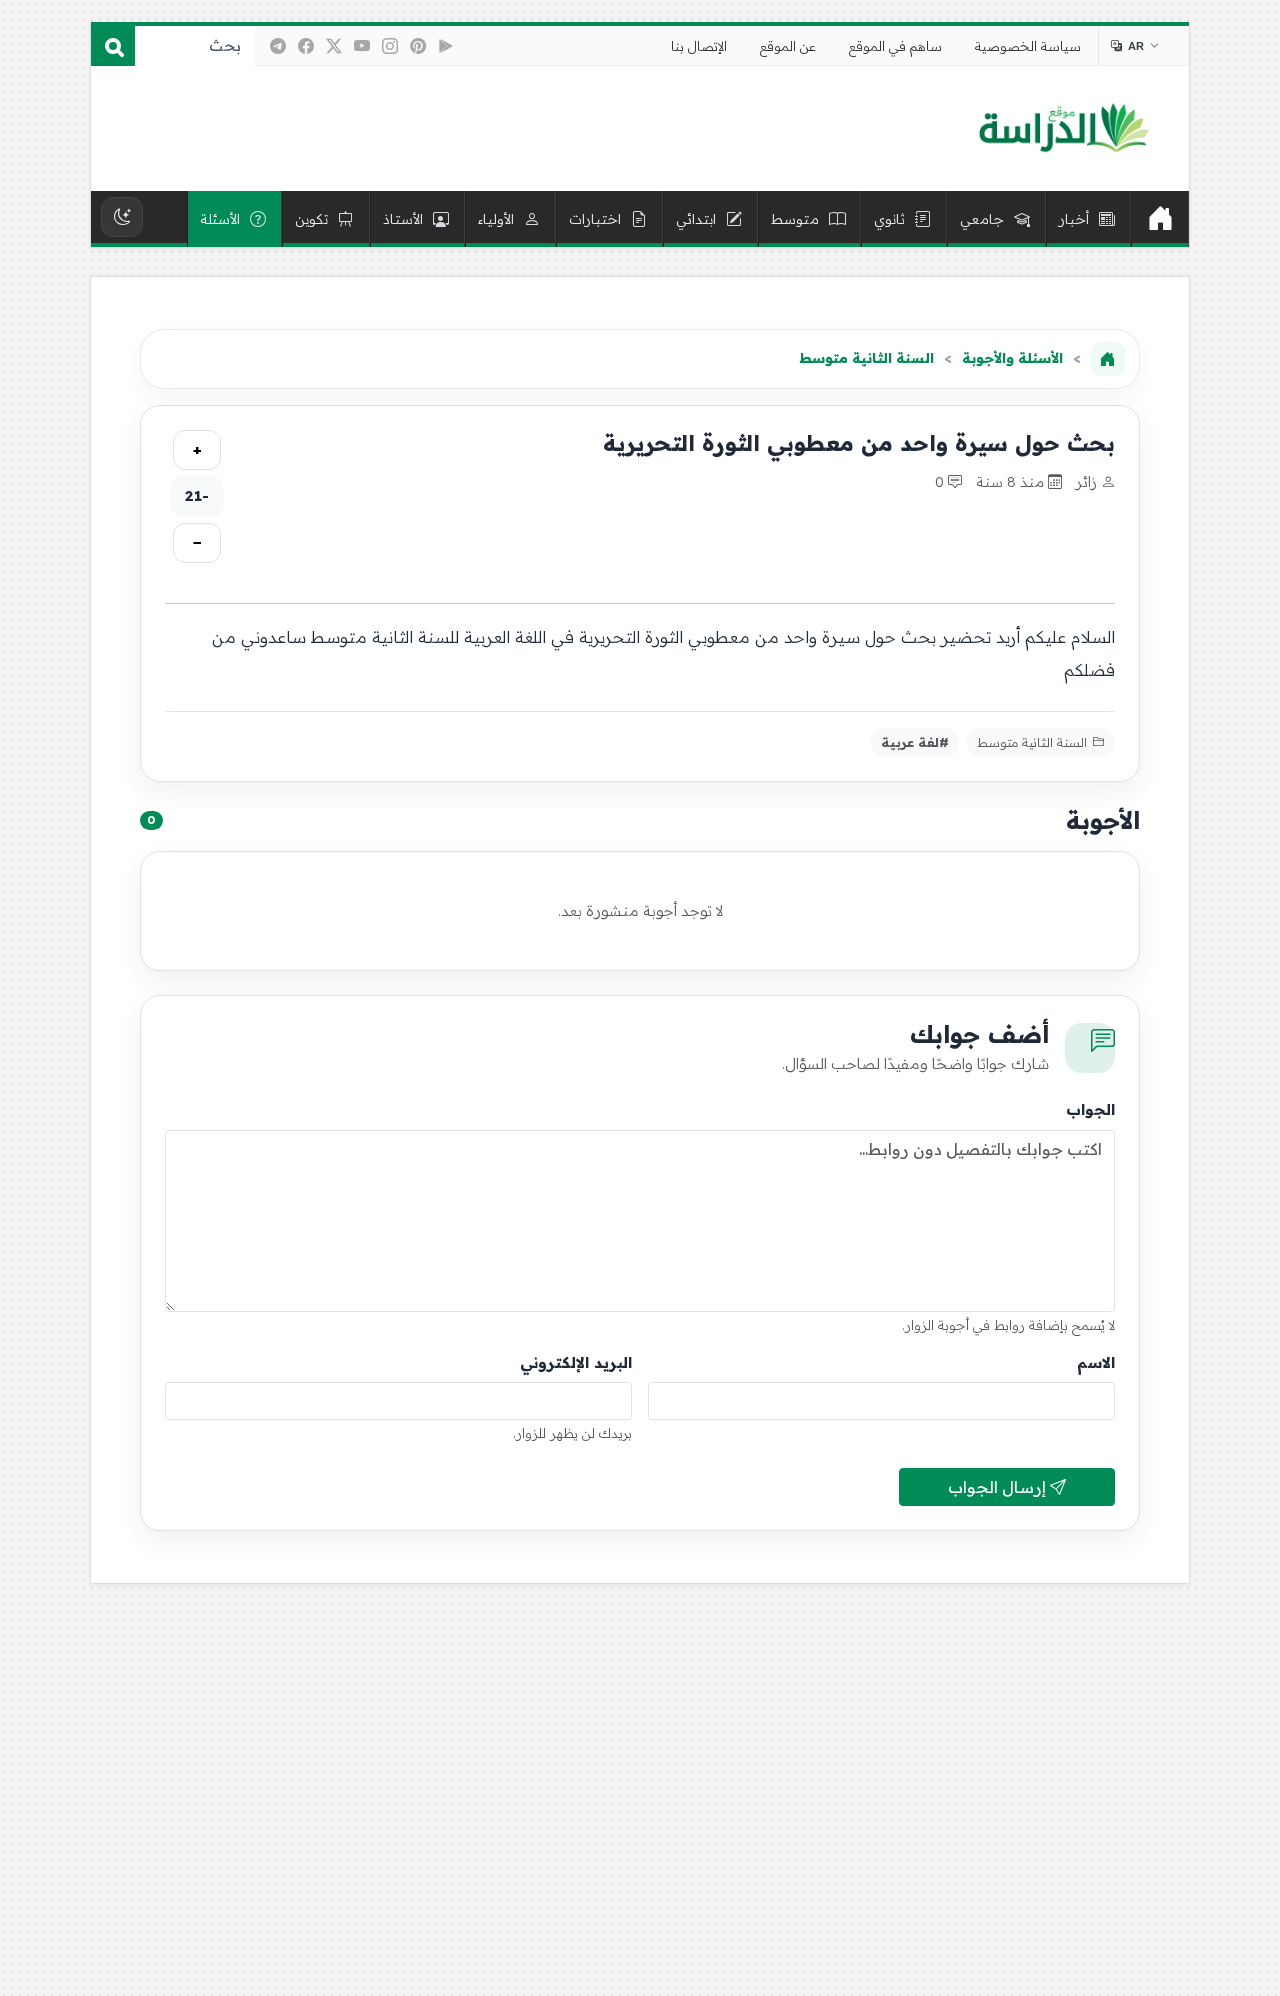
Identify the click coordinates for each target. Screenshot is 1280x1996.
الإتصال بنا (699, 46)
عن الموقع (788, 46)
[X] (334, 46)
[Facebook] (306, 46)
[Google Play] (446, 46)
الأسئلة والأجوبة (1012, 358)
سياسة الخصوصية (1028, 46)
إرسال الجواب (999, 1487)
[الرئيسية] (1160, 219)
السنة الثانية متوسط (866, 358)
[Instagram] (390, 46)
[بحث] (113, 46)
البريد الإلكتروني (576, 1362)
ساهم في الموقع (895, 46)
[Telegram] (278, 46)
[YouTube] (362, 46)
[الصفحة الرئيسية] (1108, 359)
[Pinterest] (418, 46)
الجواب (1090, 1109)
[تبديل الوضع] (122, 217)
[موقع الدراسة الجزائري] (1063, 129)
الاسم (1096, 1362)
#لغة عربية (915, 742)
